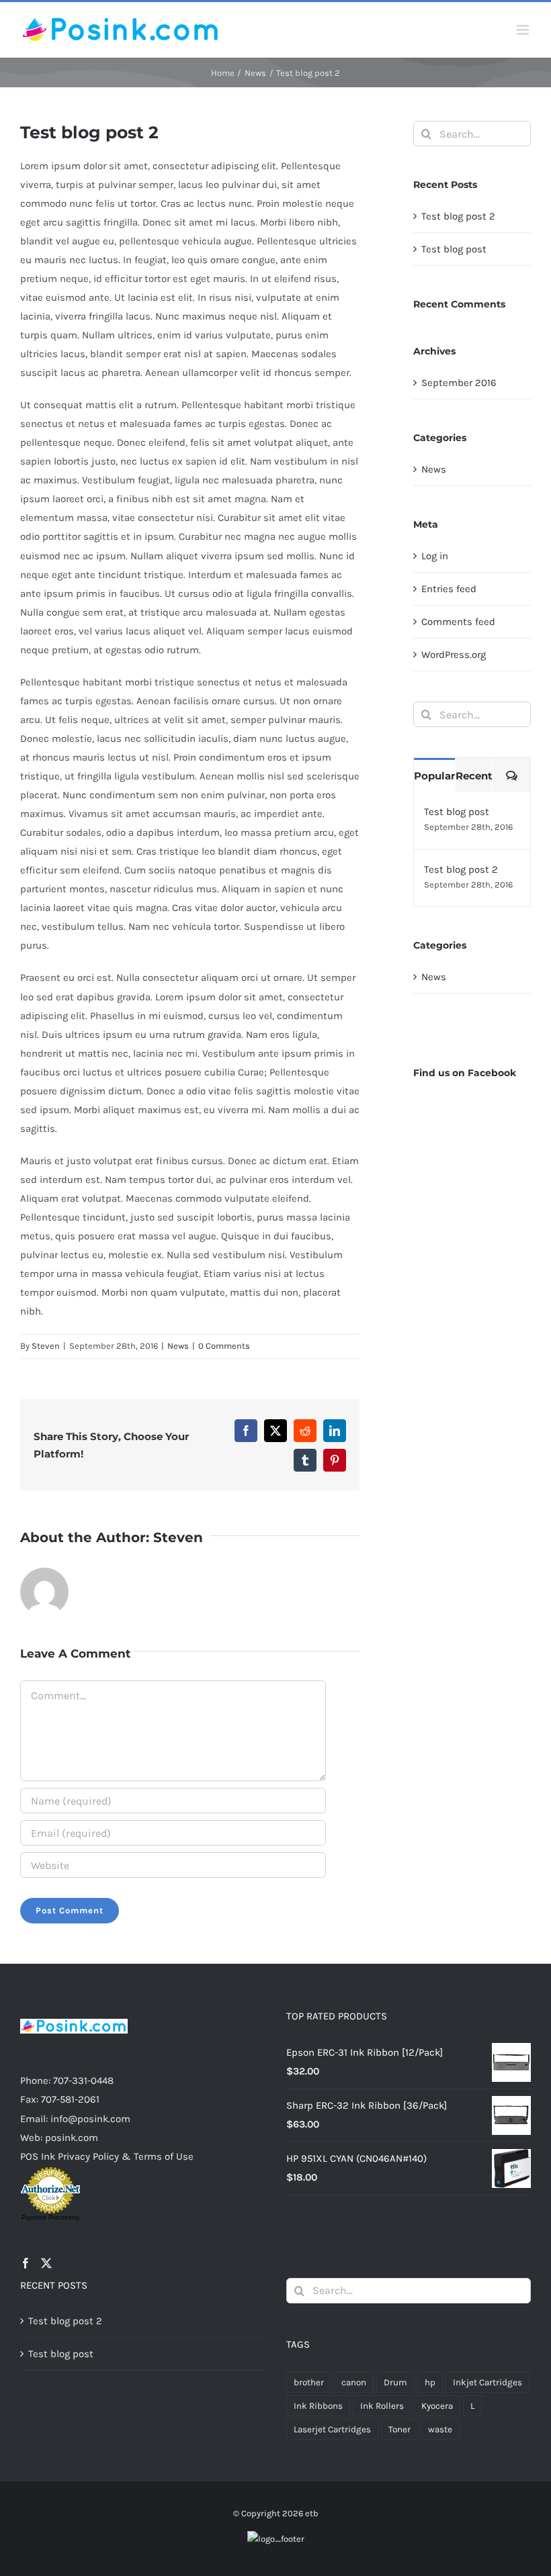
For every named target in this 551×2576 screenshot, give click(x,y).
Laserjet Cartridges (332, 2429)
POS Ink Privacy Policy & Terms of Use (107, 2156)
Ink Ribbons (318, 2406)
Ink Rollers (382, 2406)
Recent (474, 776)
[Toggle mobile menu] (524, 30)
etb (312, 2513)
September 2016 (459, 383)
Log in (435, 556)
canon (354, 2382)
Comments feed (458, 622)
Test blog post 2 (458, 216)
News (178, 1346)
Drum (395, 2382)
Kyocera (437, 2406)
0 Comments (224, 1346)
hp (430, 2382)
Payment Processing (50, 2217)
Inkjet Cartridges (488, 2382)
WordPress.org (454, 655)
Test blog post (454, 249)
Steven (46, 1346)
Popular (434, 776)
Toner (399, 2429)
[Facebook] (26, 2263)
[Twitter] (46, 2263)
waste (440, 2429)
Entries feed (449, 589)
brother (309, 2382)
